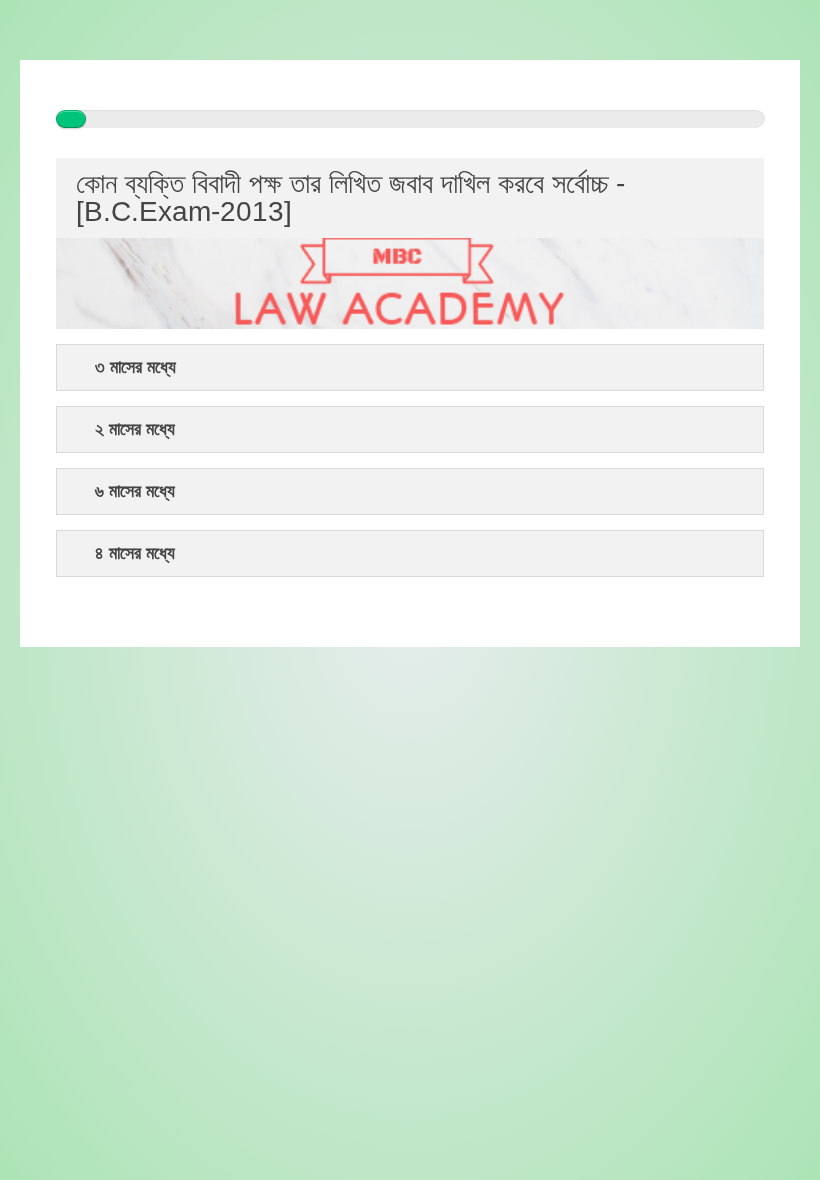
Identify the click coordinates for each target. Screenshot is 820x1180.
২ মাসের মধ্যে (135, 429)
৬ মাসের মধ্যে (135, 491)
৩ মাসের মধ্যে (135, 367)
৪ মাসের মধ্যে (135, 553)
